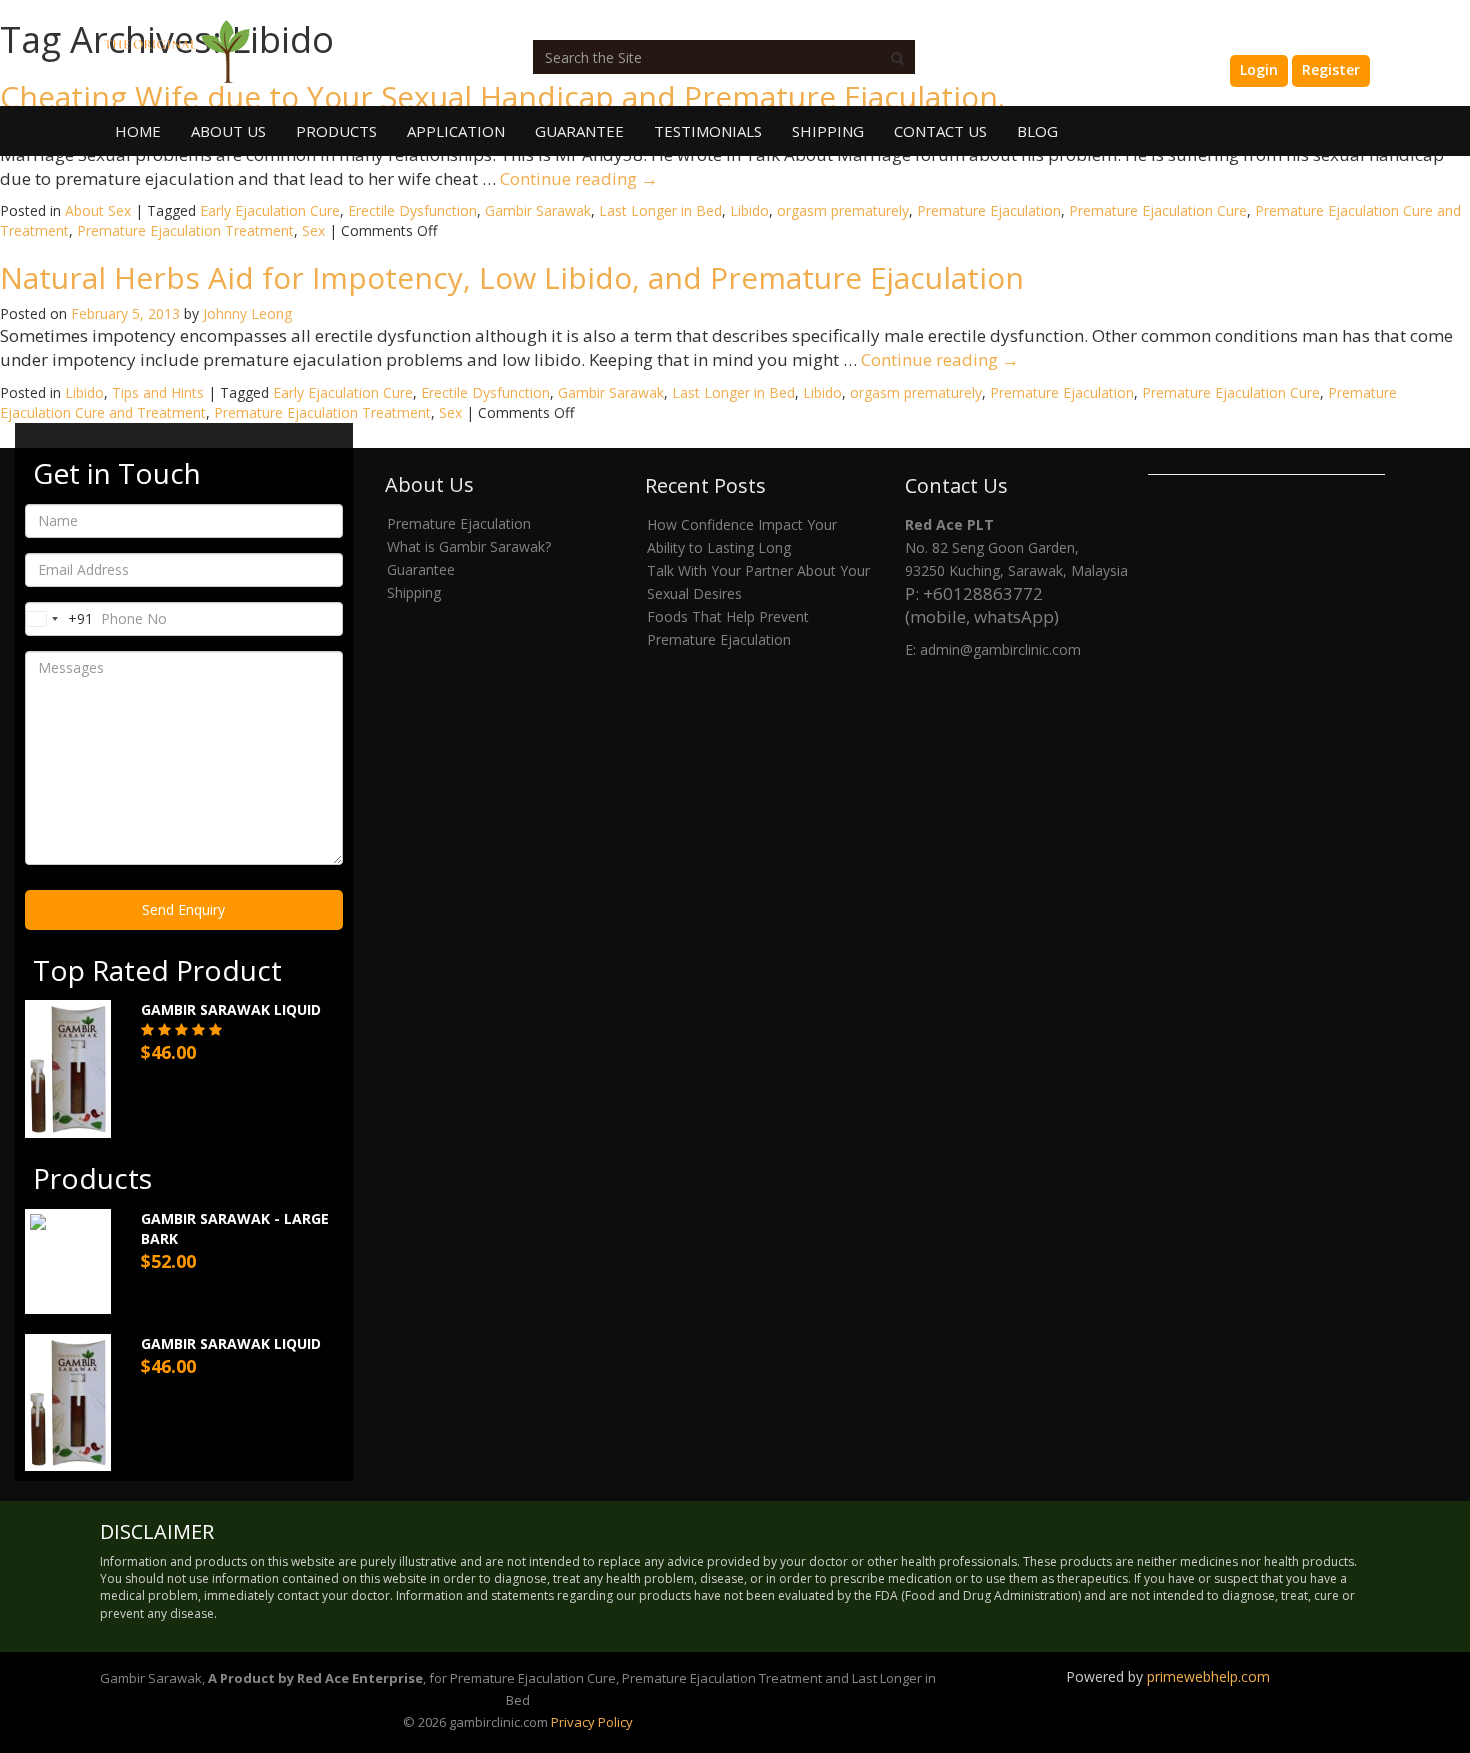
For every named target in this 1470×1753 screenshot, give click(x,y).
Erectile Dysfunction (412, 210)
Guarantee (579, 131)
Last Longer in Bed (660, 210)
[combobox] (59, 619)
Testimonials (708, 131)
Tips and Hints (158, 392)
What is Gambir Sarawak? (469, 546)
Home (138, 131)
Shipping (828, 131)
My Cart (1184, 69)
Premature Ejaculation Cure (1158, 210)
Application (456, 131)
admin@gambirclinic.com (1000, 649)
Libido (749, 210)
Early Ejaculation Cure (270, 210)
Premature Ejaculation (989, 210)
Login (1259, 69)
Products (336, 131)
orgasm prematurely (843, 210)
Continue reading (579, 178)
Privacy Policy (592, 1722)
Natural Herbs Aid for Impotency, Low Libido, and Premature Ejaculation (512, 277)
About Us (228, 131)
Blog (1037, 131)
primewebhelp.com (1208, 1676)
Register (1331, 69)
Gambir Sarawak (538, 210)
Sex (313, 230)
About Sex (98, 210)
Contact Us (940, 131)
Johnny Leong (247, 313)
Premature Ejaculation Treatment (185, 230)
